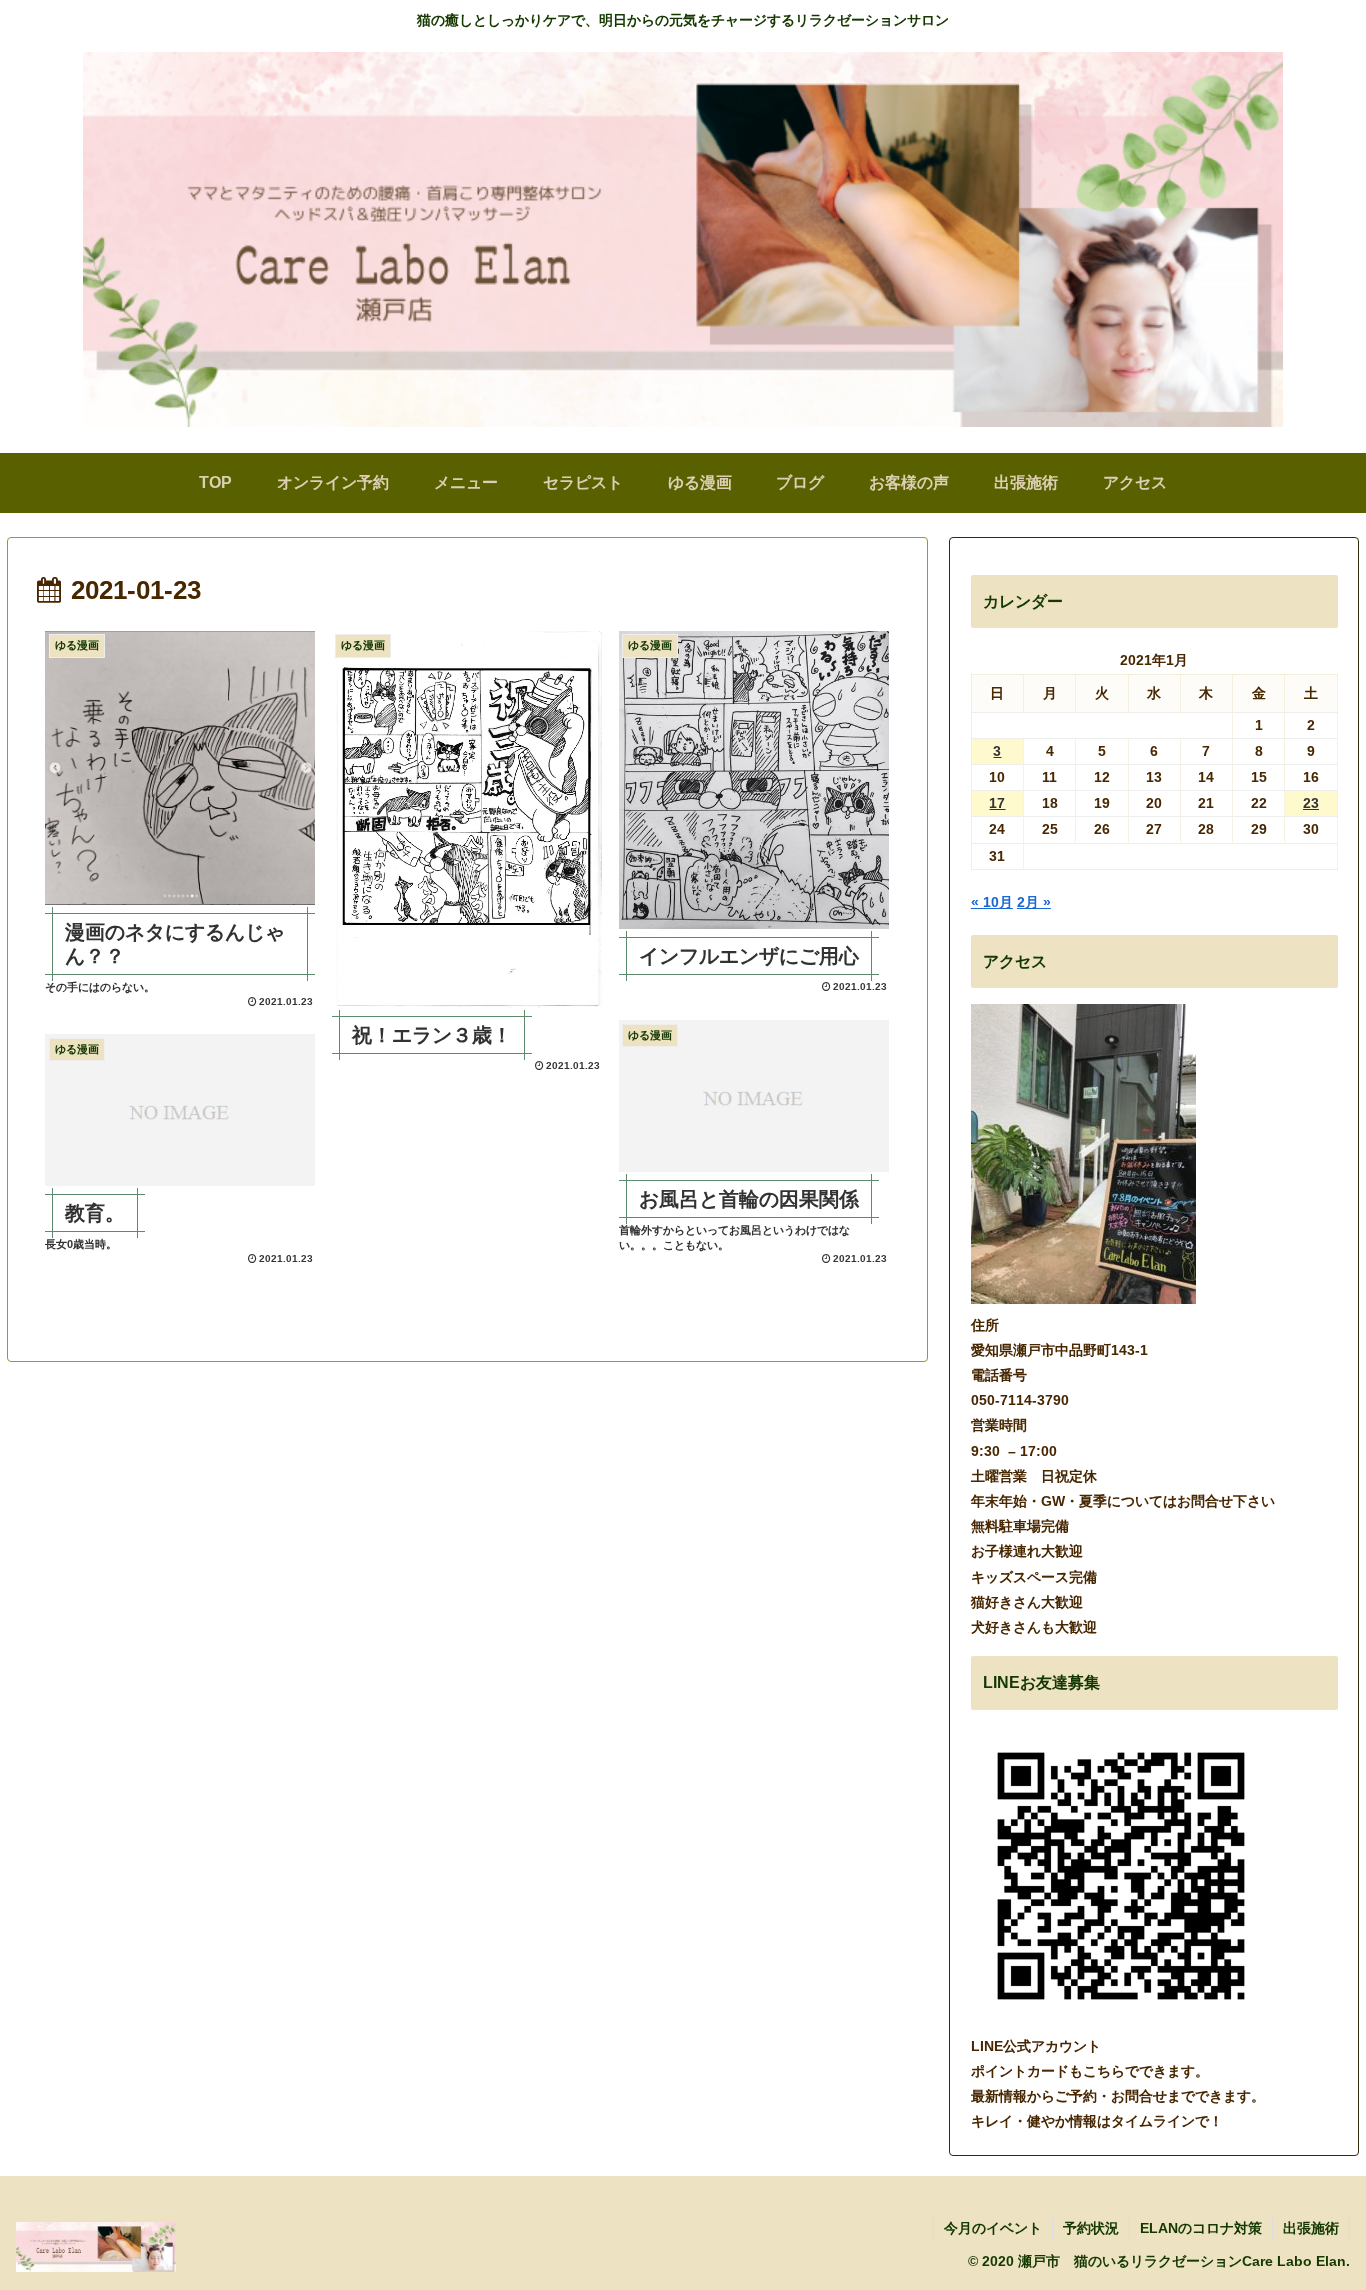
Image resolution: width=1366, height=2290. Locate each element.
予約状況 (1091, 2228)
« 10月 (992, 902)
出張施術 (1311, 2228)
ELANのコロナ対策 (1201, 2228)
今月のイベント (993, 2228)
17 (997, 803)
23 (1311, 803)
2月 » (1034, 902)
